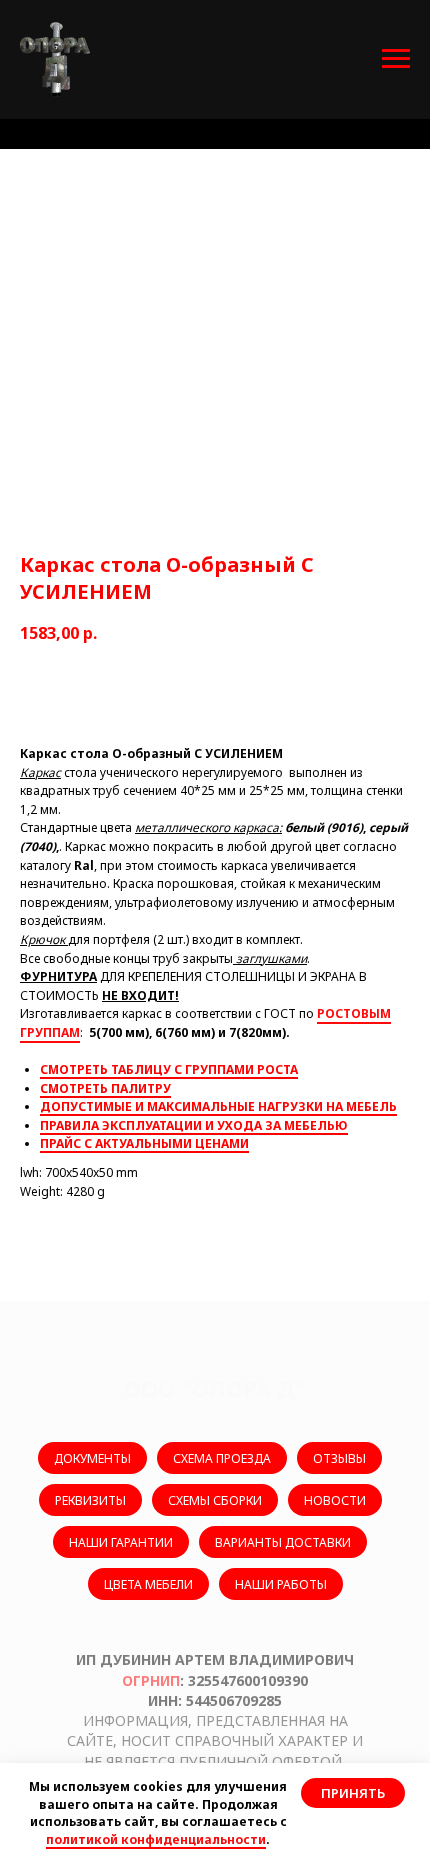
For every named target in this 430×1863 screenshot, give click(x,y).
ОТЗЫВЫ (339, 1458)
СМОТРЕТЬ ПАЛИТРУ (105, 1088)
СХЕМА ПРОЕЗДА (222, 1458)
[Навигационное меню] (396, 59)
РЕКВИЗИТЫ (90, 1500)
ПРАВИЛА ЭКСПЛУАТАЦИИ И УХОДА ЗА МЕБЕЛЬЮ (194, 1125)
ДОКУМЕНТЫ (92, 1458)
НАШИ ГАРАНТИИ (121, 1542)
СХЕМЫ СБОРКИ (215, 1500)
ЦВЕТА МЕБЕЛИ (148, 1584)
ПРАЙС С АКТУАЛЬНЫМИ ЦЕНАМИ (144, 1143)
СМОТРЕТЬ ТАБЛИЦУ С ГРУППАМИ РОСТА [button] (169, 1069)
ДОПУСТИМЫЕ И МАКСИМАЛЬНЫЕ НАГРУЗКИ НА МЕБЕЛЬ (218, 1106)
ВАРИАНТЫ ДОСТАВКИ (283, 1542)
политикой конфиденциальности (156, 1839)
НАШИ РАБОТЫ (281, 1584)
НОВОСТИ (335, 1500)
